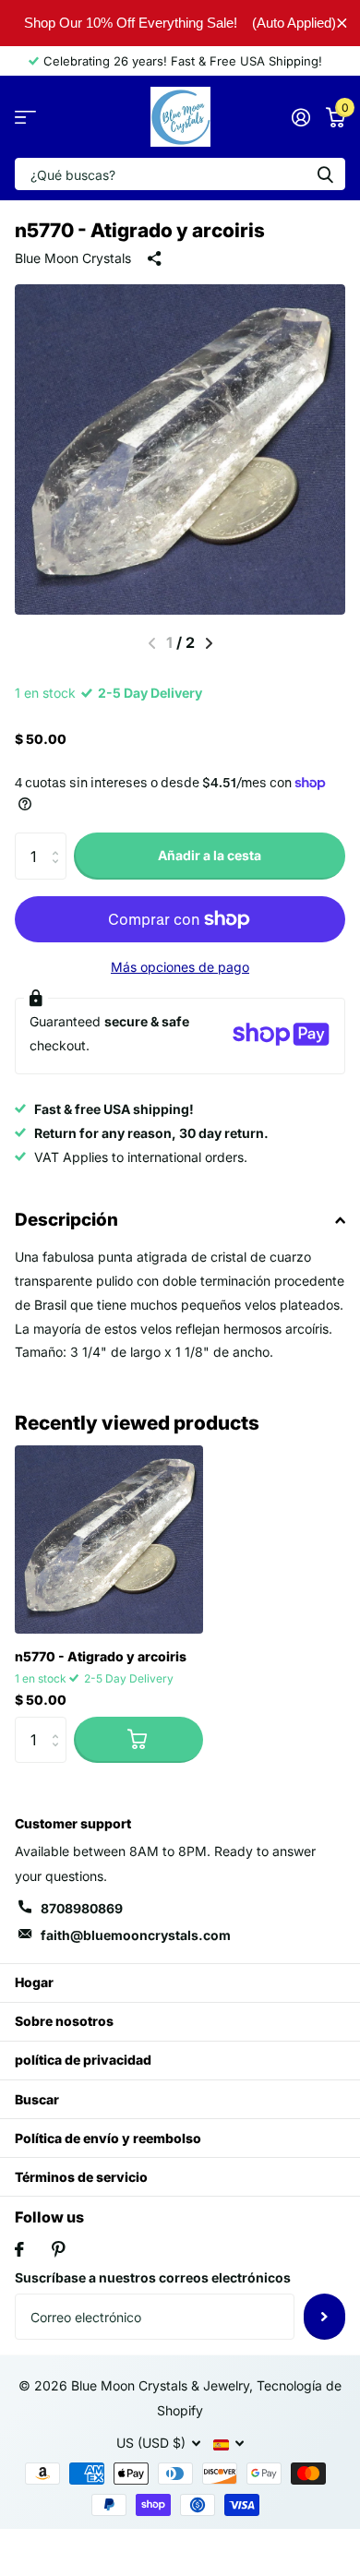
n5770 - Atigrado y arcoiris (101, 1656)
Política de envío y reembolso (108, 2138)
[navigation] (209, 643)
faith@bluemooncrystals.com (136, 1935)
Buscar (37, 2099)
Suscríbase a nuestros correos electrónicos (153, 2277)
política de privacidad (83, 2060)
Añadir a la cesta (210, 855)
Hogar (34, 1982)
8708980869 (82, 1908)
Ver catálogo (25, 117)
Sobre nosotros (64, 2021)
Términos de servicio (81, 2177)
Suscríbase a (324, 2317)
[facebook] (19, 2249)
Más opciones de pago (180, 967)
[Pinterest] (59, 2249)
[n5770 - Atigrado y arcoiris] (109, 1540)
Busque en (325, 174)
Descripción (66, 1220)
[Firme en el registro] (300, 117)
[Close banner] (342, 23)
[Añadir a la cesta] (138, 1740)
